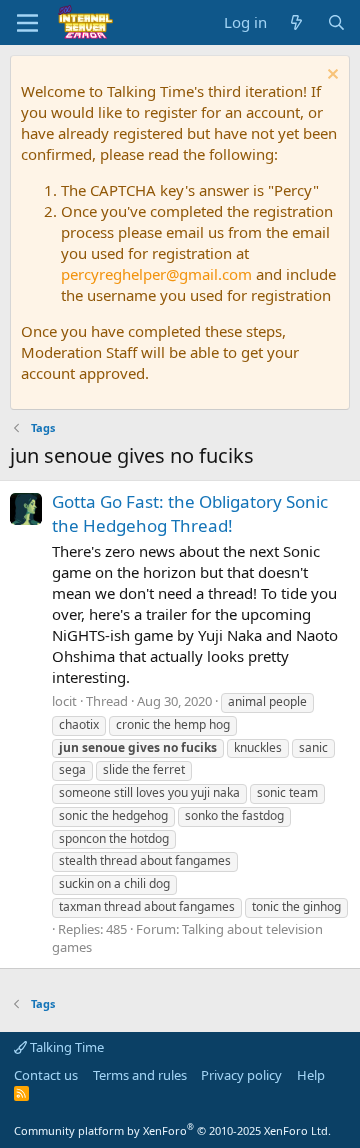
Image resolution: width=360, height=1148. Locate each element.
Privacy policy (241, 1075)
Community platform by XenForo (172, 1130)
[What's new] (296, 22)
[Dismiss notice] (330, 76)
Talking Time (65, 1047)
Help (311, 1075)
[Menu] (27, 23)
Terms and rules (140, 1075)
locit (64, 701)
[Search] (336, 22)
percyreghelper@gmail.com (156, 274)
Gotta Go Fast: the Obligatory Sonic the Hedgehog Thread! (190, 513)
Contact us (46, 1075)
